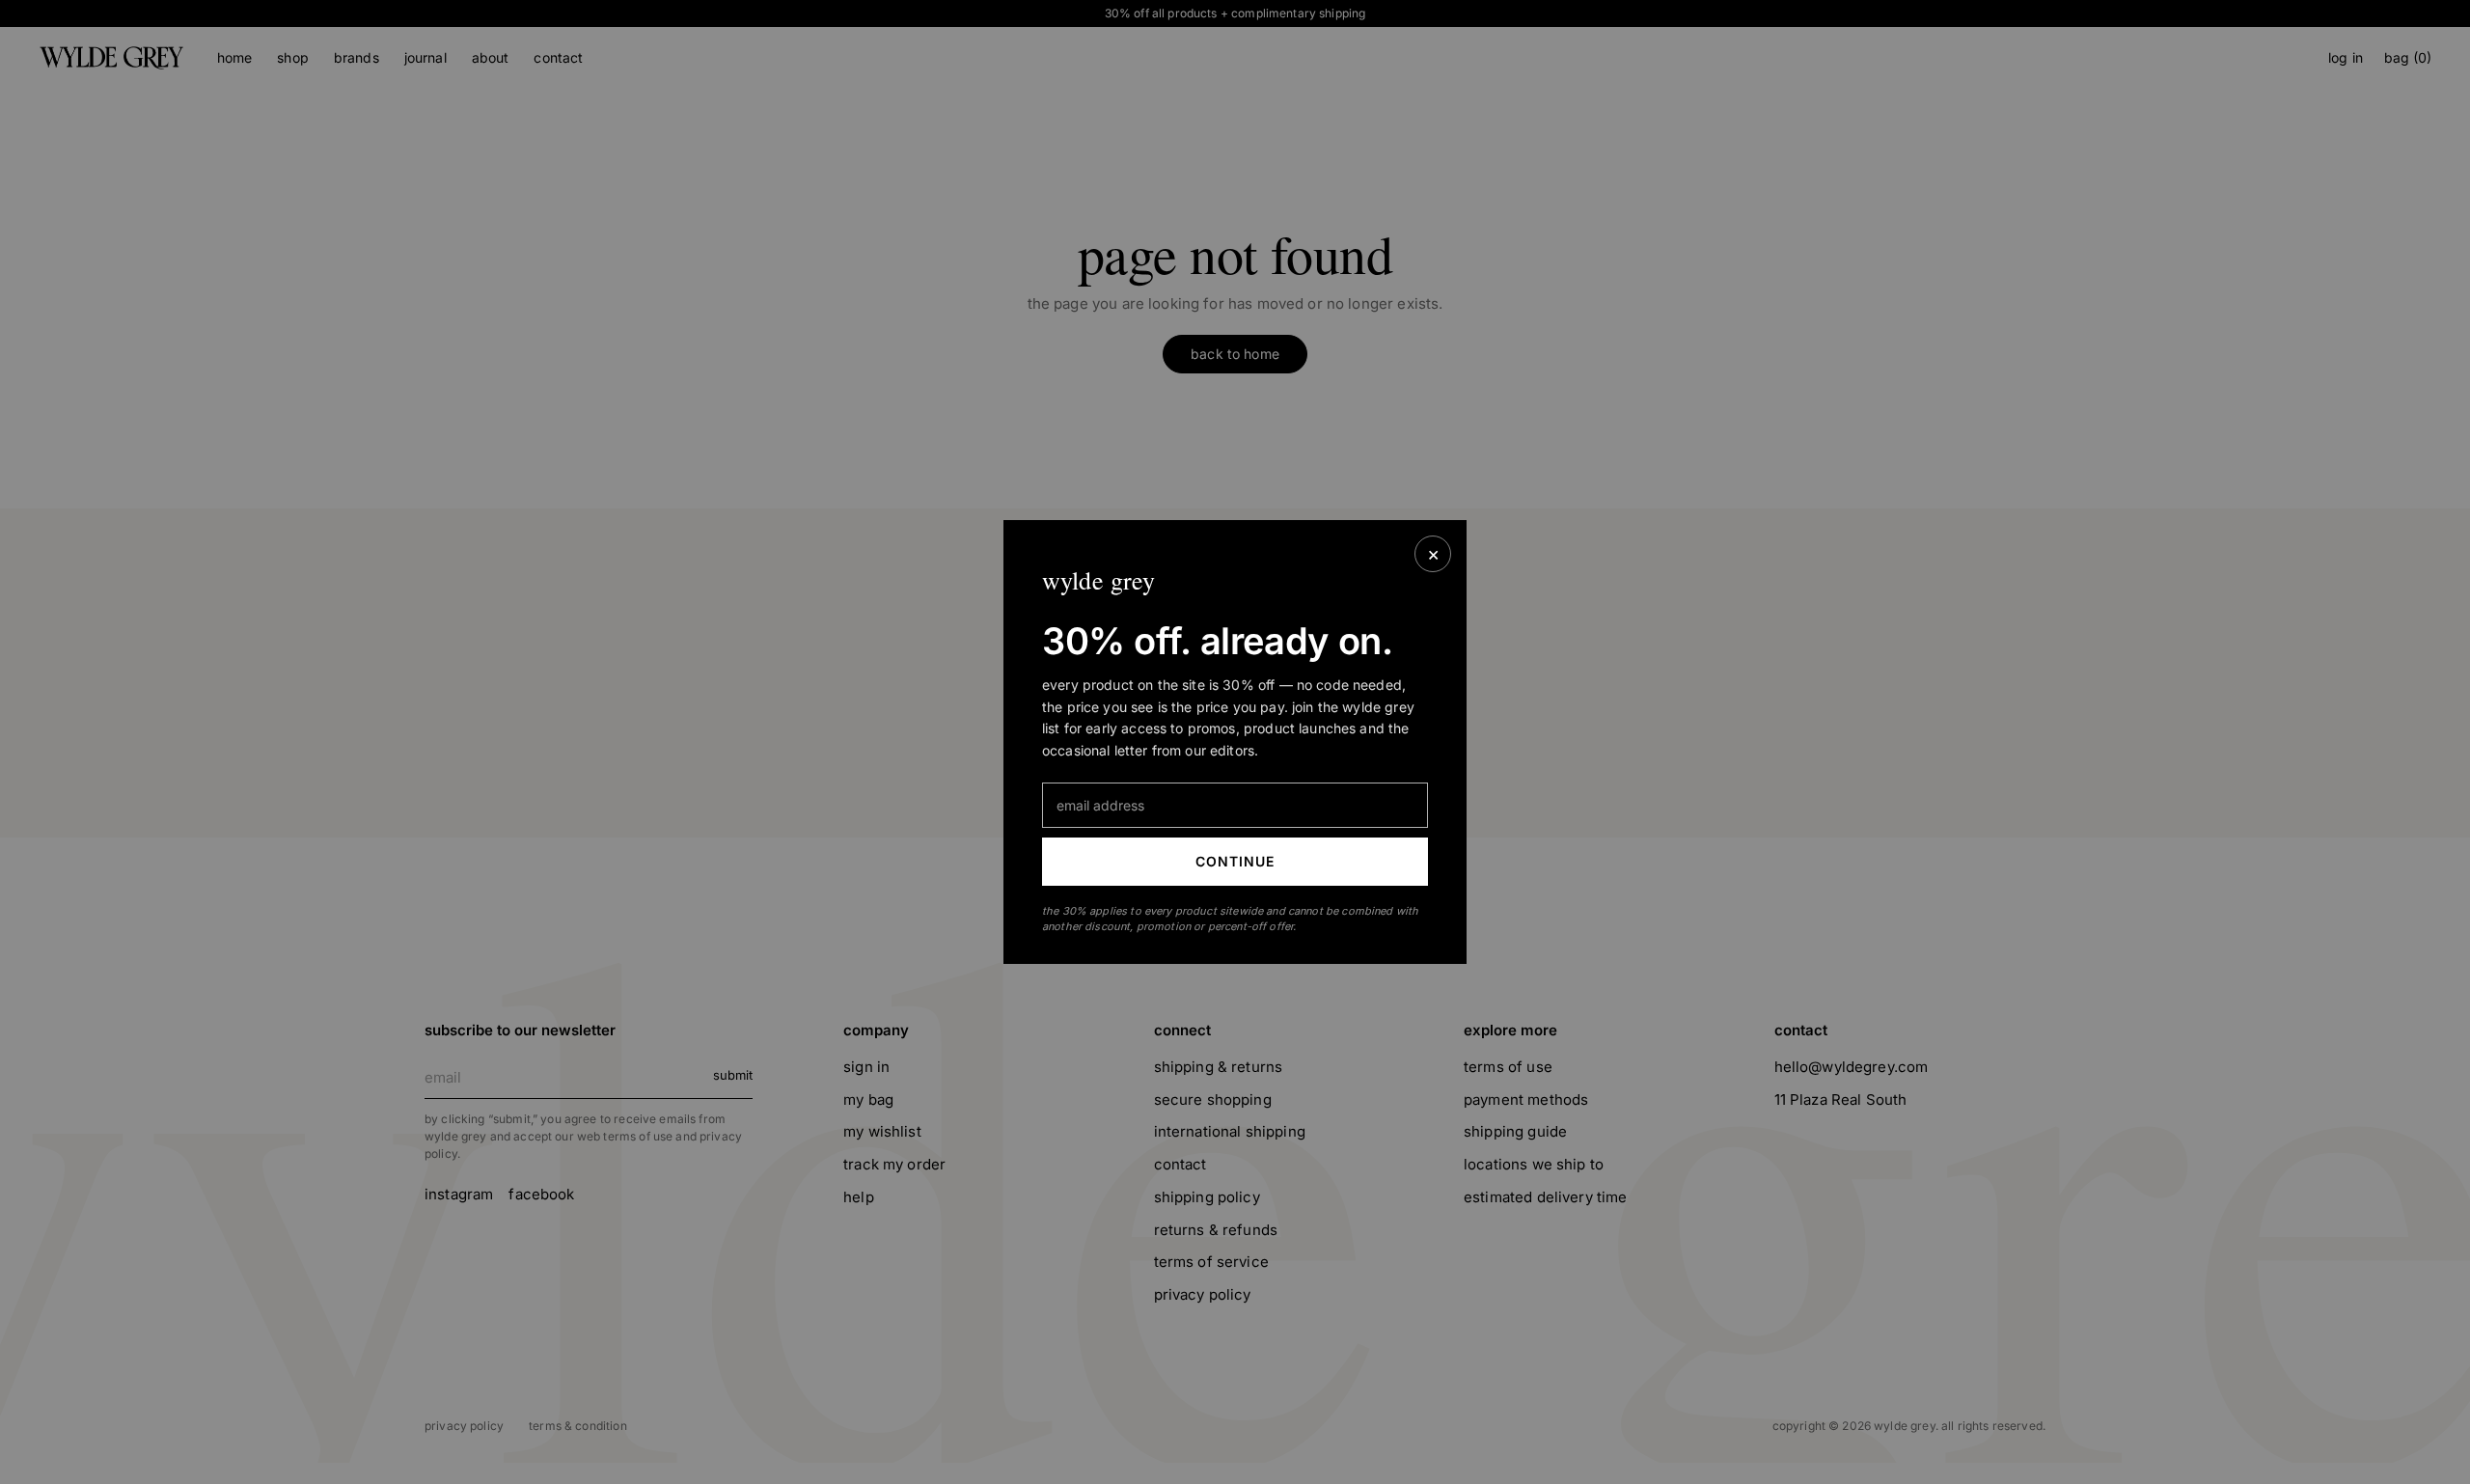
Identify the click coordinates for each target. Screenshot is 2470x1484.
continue (1235, 861)
